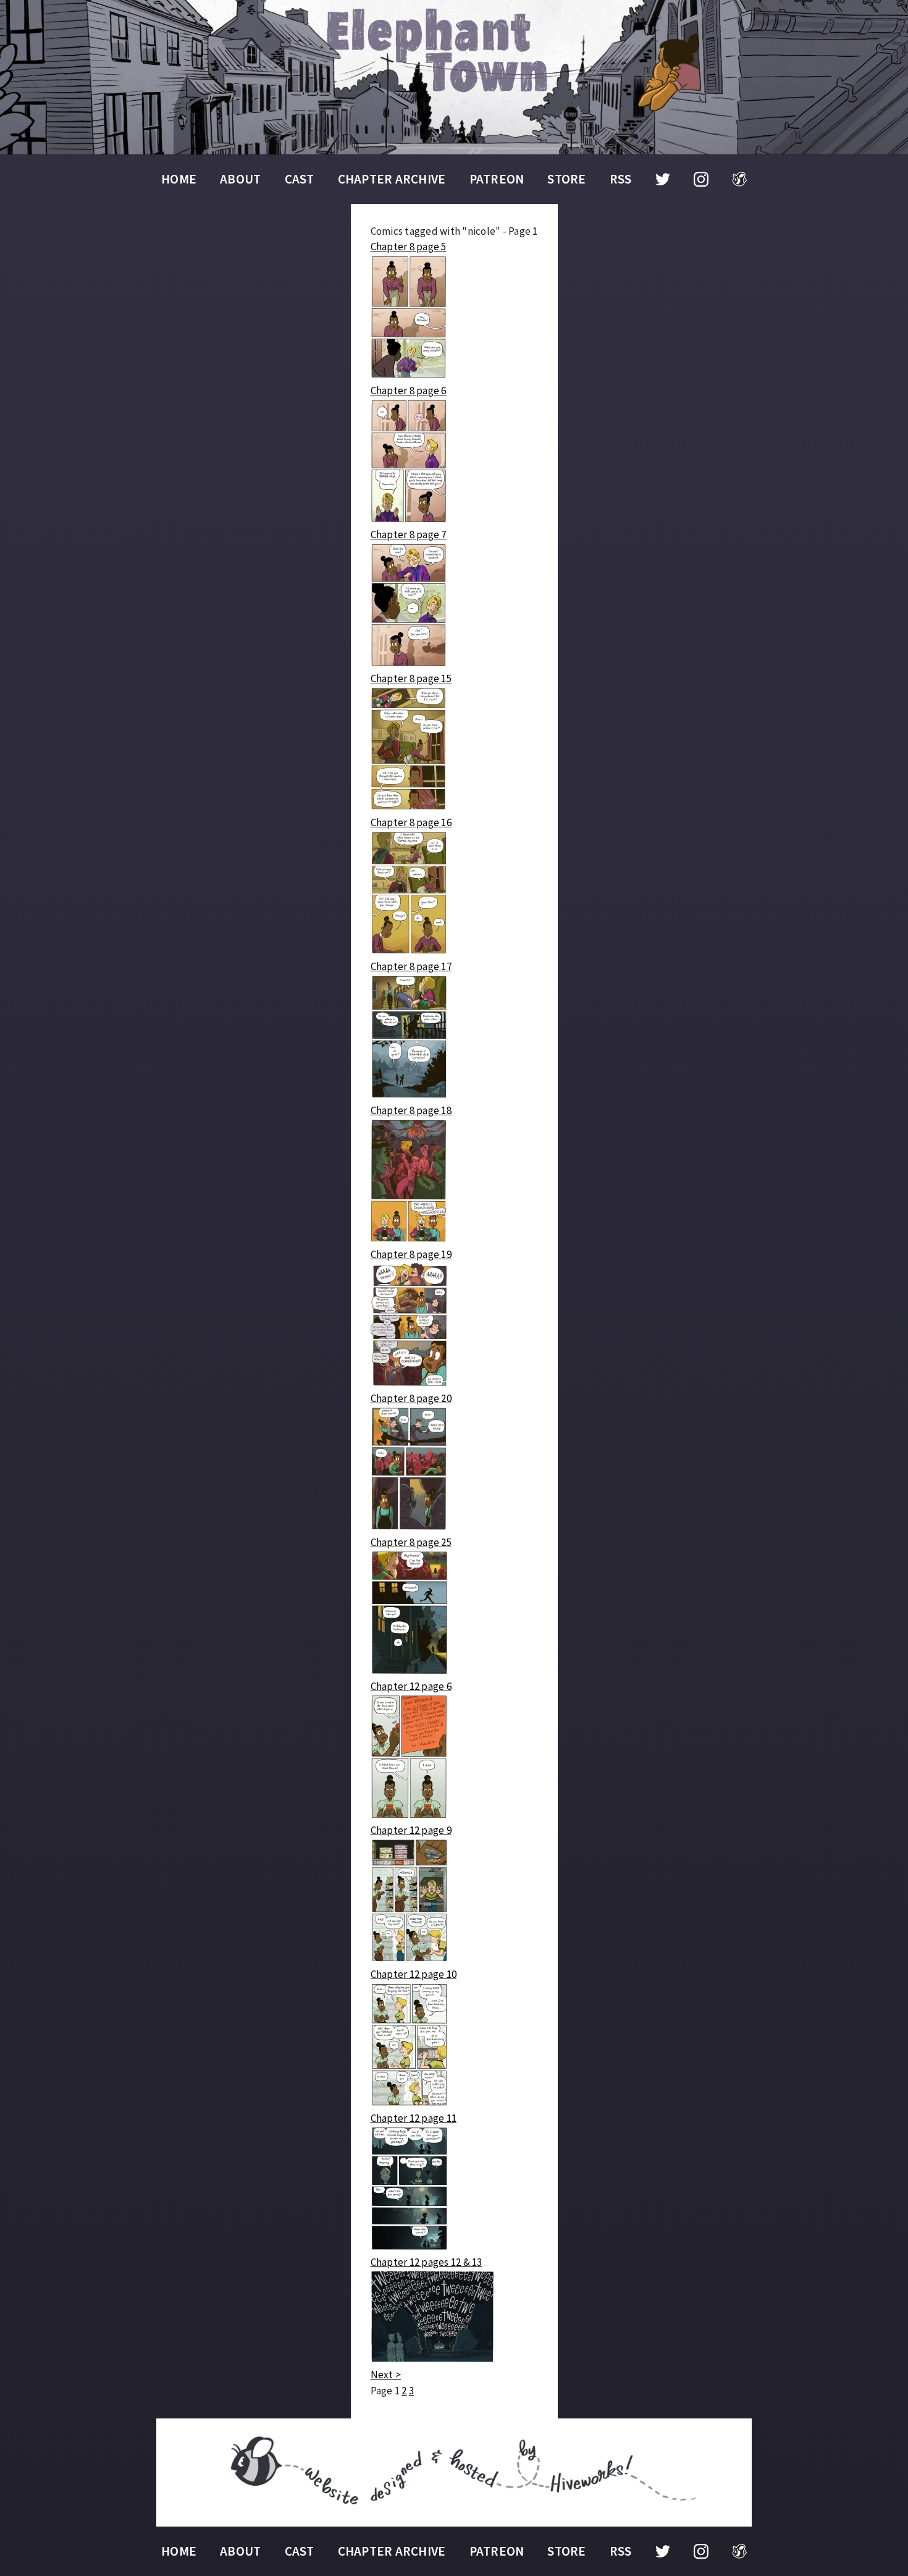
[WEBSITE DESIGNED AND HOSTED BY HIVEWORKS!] (454, 2473)
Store (566, 179)
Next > (386, 2375)
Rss (621, 179)
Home (179, 179)
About (240, 179)
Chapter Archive (392, 179)
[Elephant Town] (454, 77)
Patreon (497, 179)
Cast (300, 179)
